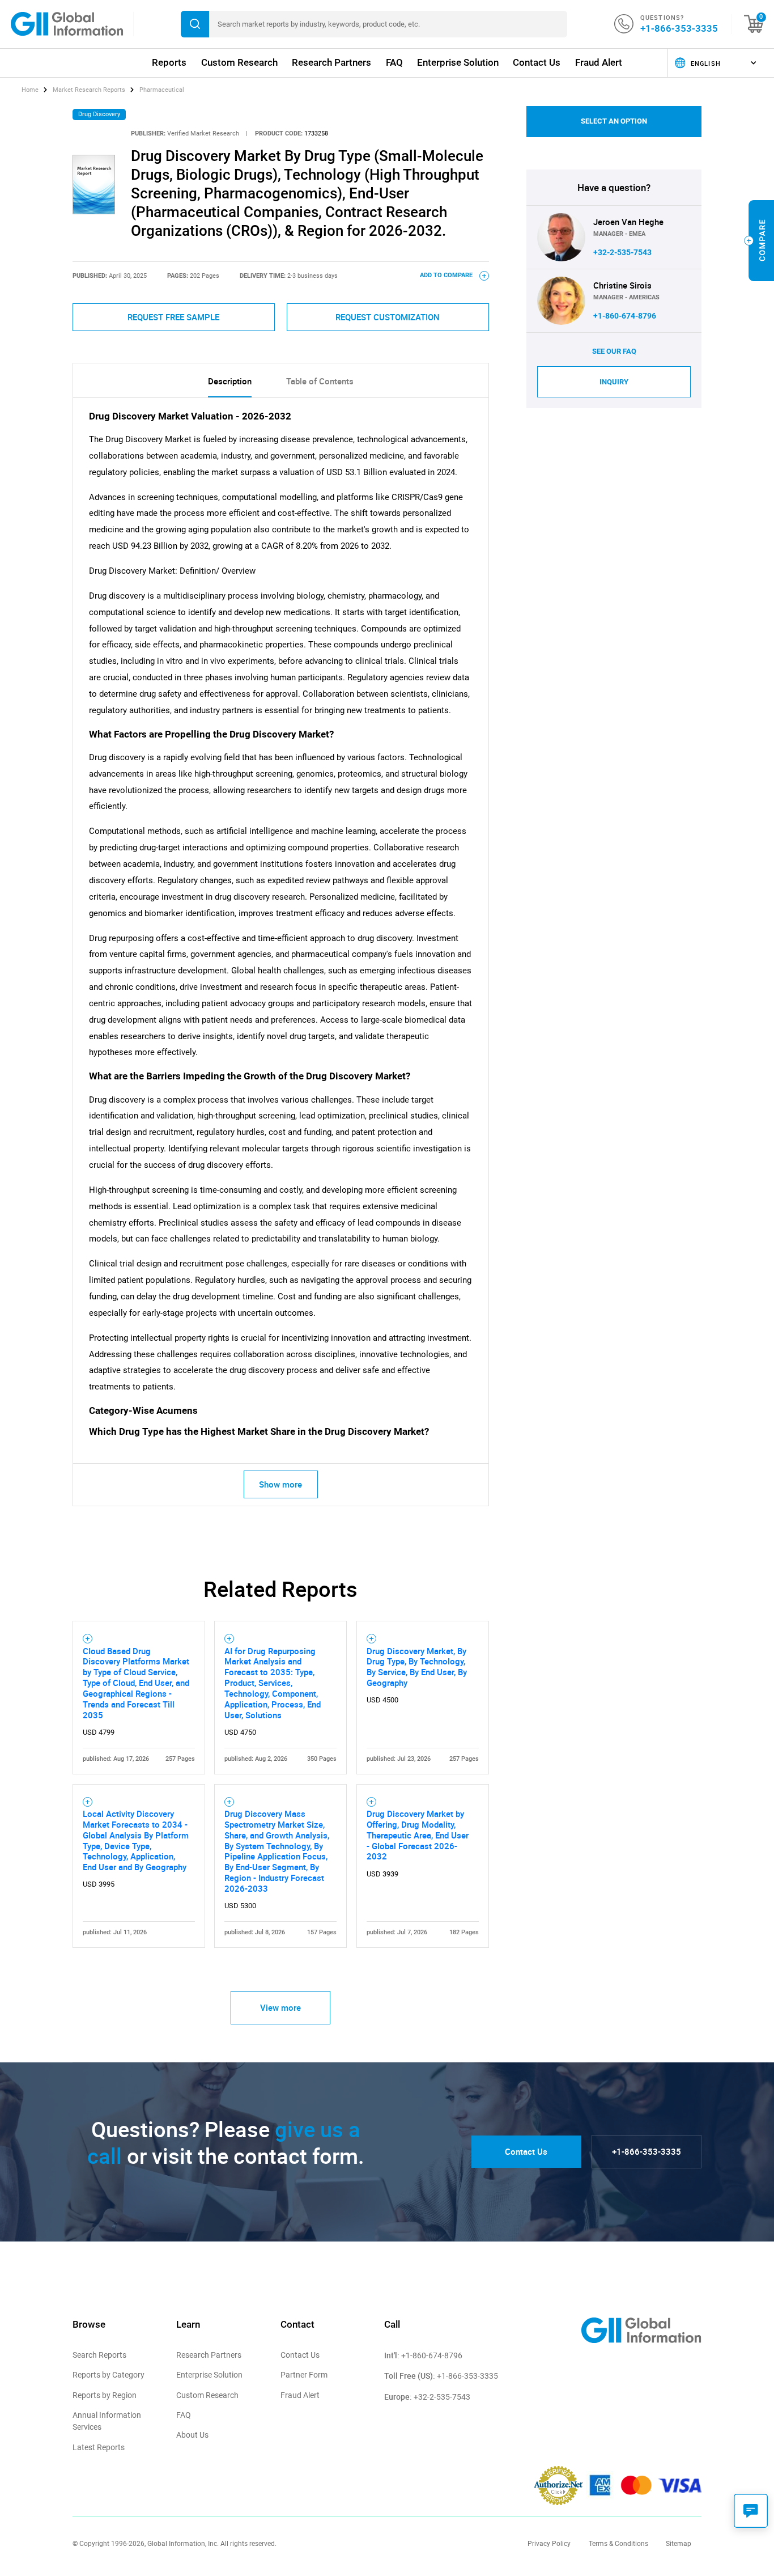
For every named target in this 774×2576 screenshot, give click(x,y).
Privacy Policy (549, 2544)
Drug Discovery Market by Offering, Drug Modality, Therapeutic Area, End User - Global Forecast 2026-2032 (418, 1835)
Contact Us (537, 62)
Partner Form (304, 2375)
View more (280, 2007)
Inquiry (614, 382)
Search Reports (99, 2355)
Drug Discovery (99, 114)
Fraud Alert (599, 62)
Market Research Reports (89, 90)
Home (31, 90)
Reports (169, 62)
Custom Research (239, 62)
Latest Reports (99, 2447)
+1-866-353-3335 (679, 28)
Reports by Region (105, 2395)
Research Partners (331, 62)
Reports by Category (109, 2375)
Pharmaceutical (162, 90)
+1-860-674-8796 (625, 316)
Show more (280, 1484)
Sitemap (679, 2544)
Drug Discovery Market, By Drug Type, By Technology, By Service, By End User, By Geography (417, 1667)
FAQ (394, 62)
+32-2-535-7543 (622, 252)
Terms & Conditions (618, 2544)
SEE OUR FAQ (614, 351)
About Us (192, 2435)
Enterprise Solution (458, 62)
